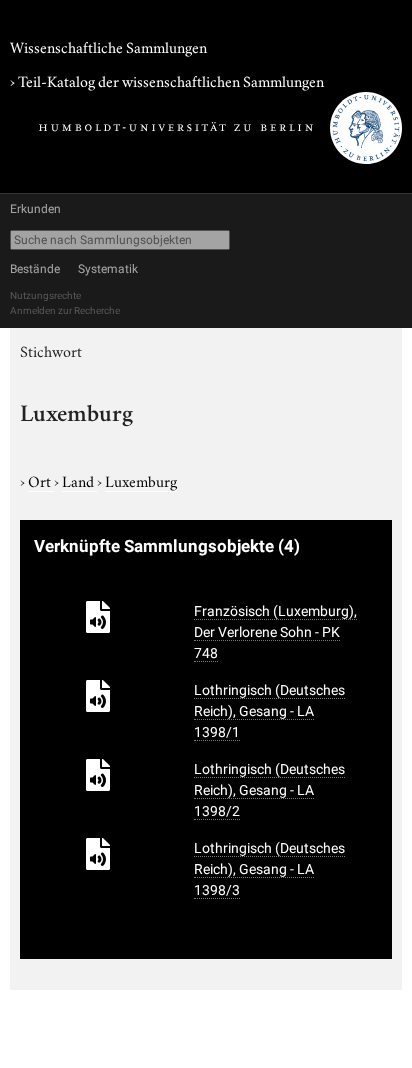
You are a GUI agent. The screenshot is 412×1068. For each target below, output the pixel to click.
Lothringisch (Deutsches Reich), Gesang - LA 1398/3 (269, 869)
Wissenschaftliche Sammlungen (108, 46)
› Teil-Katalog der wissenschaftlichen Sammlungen (167, 80)
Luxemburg (141, 480)
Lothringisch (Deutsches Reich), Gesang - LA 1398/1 (269, 711)
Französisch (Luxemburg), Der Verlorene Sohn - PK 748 (275, 632)
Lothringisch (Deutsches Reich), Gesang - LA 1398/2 (269, 790)
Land (79, 480)
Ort (41, 480)
